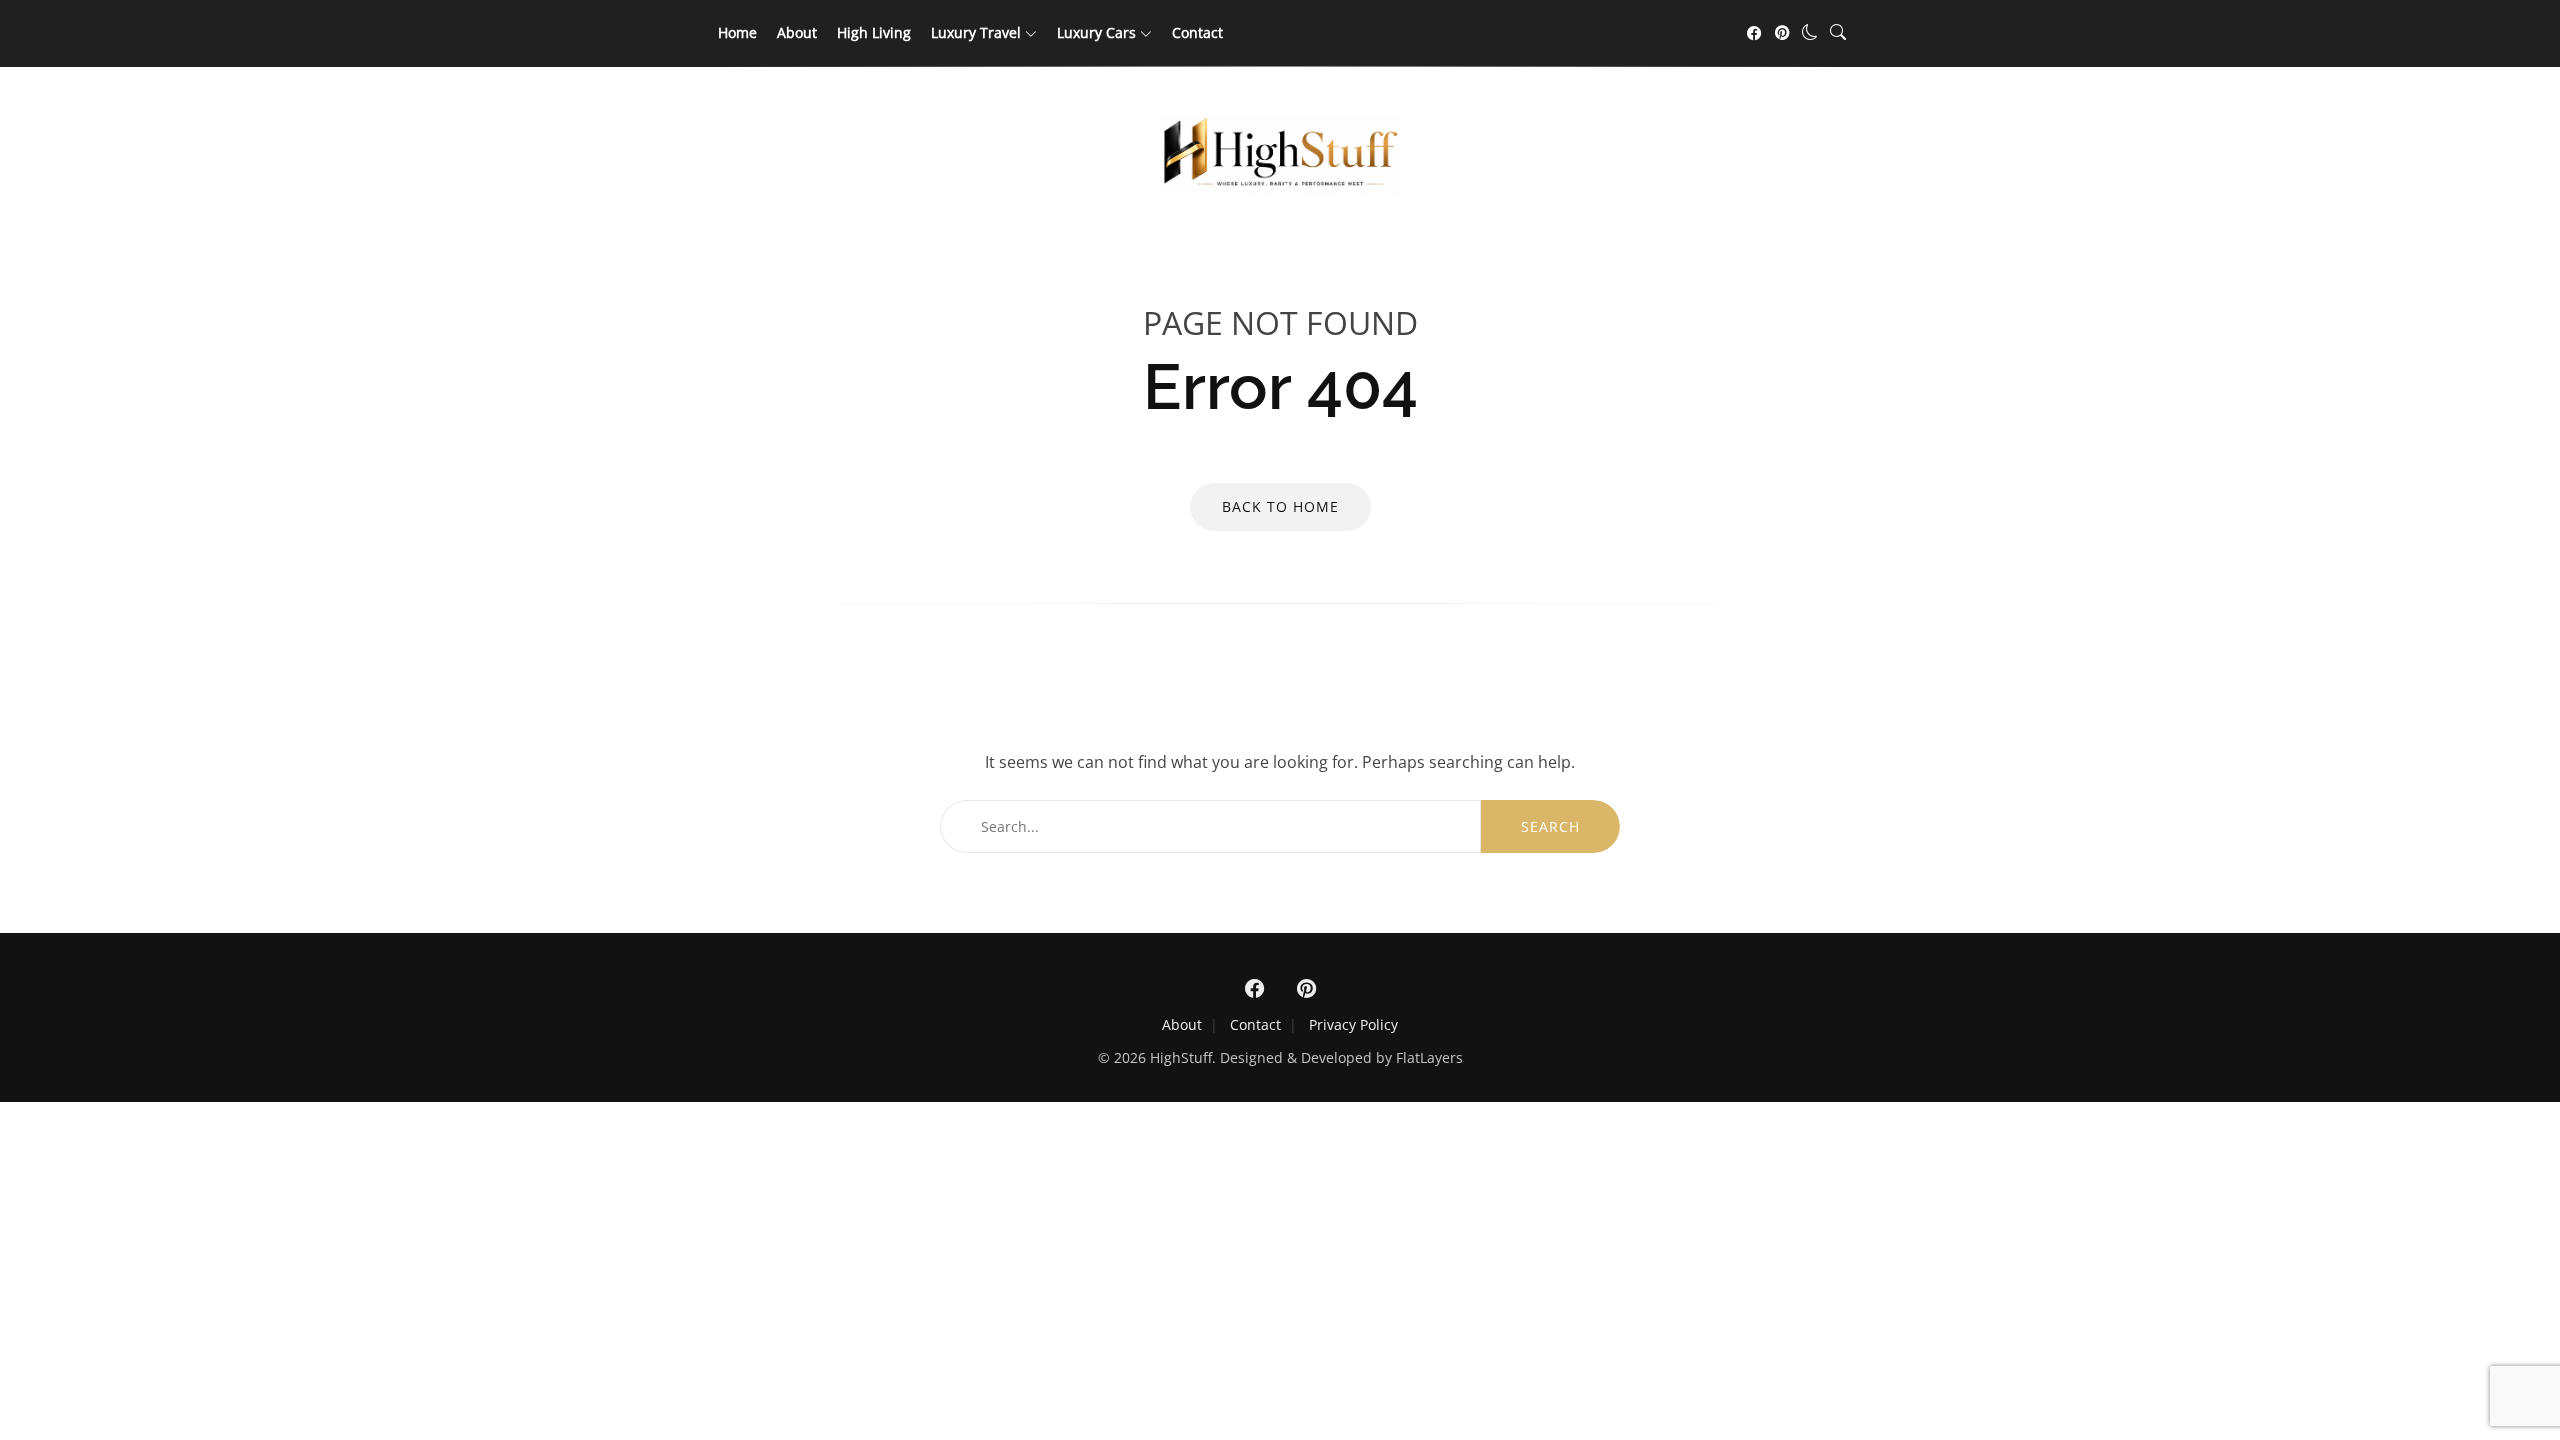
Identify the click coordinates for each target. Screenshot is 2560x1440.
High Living (874, 32)
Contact (1197, 32)
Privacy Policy (1353, 1024)
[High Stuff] (1280, 189)
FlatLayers (1429, 1057)
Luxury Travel (976, 32)
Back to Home (1280, 506)
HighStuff (1181, 1057)
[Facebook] (1754, 33)
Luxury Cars (1096, 32)
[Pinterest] (1782, 33)
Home (737, 32)
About (797, 32)
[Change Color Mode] (1810, 32)
